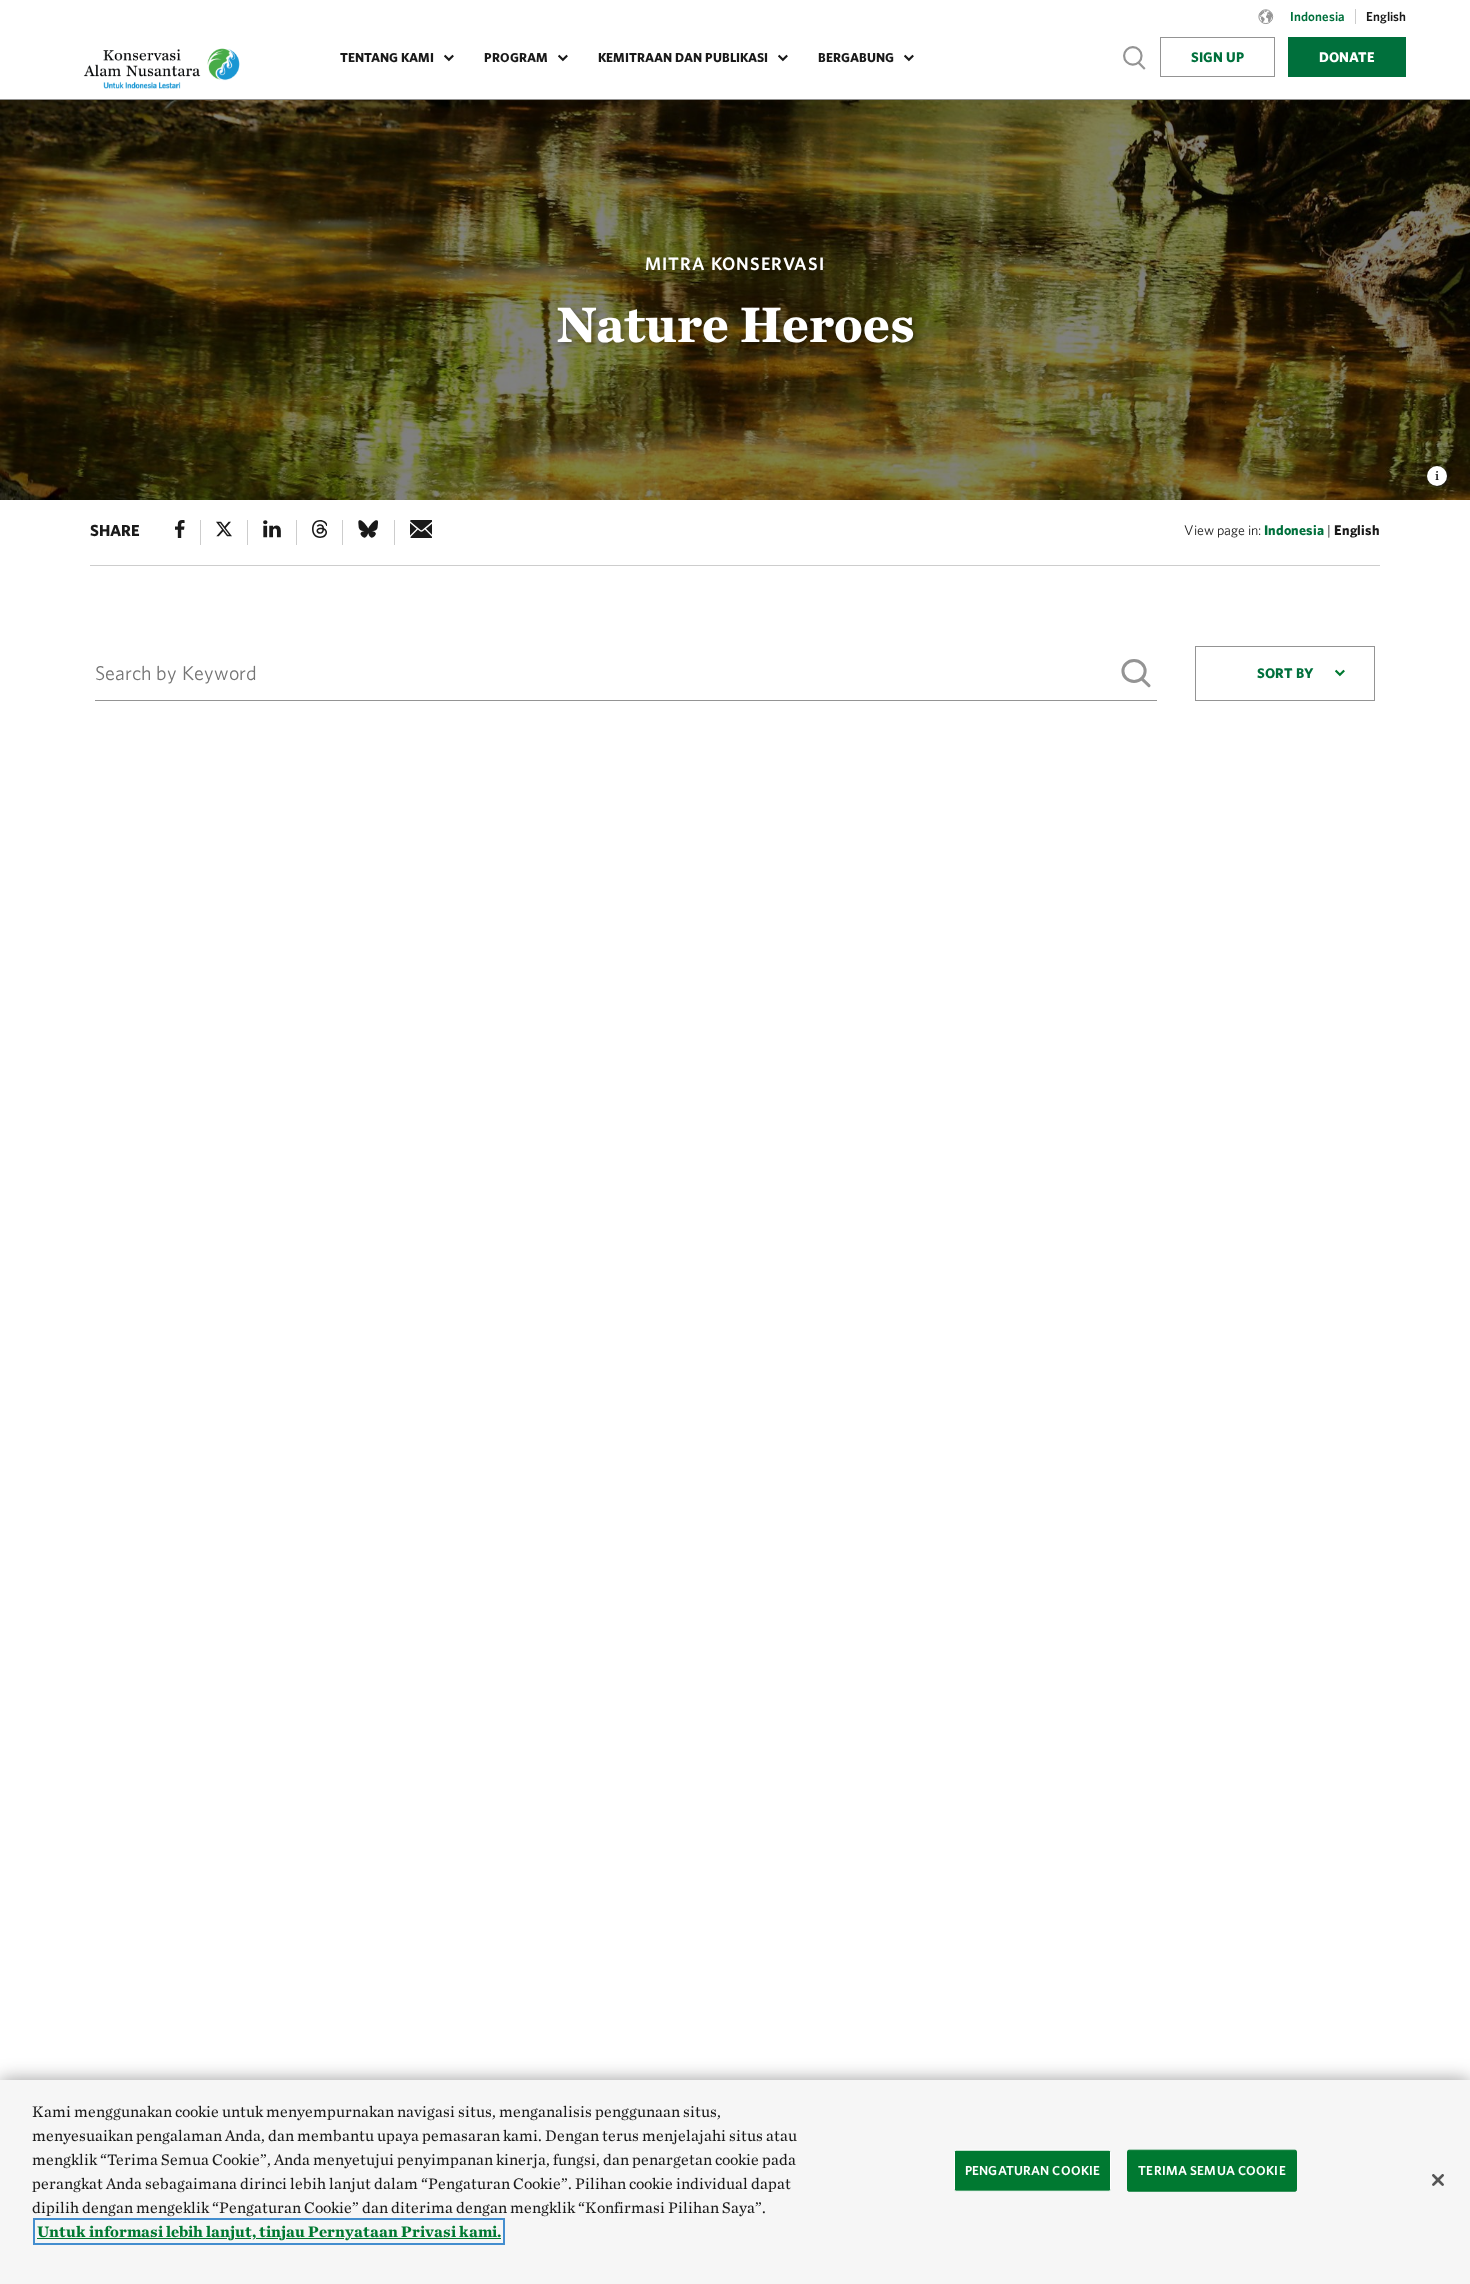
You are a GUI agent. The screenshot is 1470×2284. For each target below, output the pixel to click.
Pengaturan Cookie (1032, 2170)
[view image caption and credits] (1437, 470)
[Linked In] (272, 532)
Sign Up (1217, 57)
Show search (1135, 56)
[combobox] (1285, 673)
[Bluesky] (368, 532)
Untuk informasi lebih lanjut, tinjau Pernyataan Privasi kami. (269, 2231)
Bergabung (856, 57)
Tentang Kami (387, 57)
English (1357, 530)
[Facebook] (180, 532)
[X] (224, 532)
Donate (1347, 57)
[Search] (1134, 672)
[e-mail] (421, 532)
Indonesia (1294, 530)
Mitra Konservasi (735, 263)
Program (516, 57)
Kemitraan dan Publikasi (683, 57)
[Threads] (320, 532)
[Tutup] (1438, 2180)
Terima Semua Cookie (1211, 2170)
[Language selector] (1266, 27)
